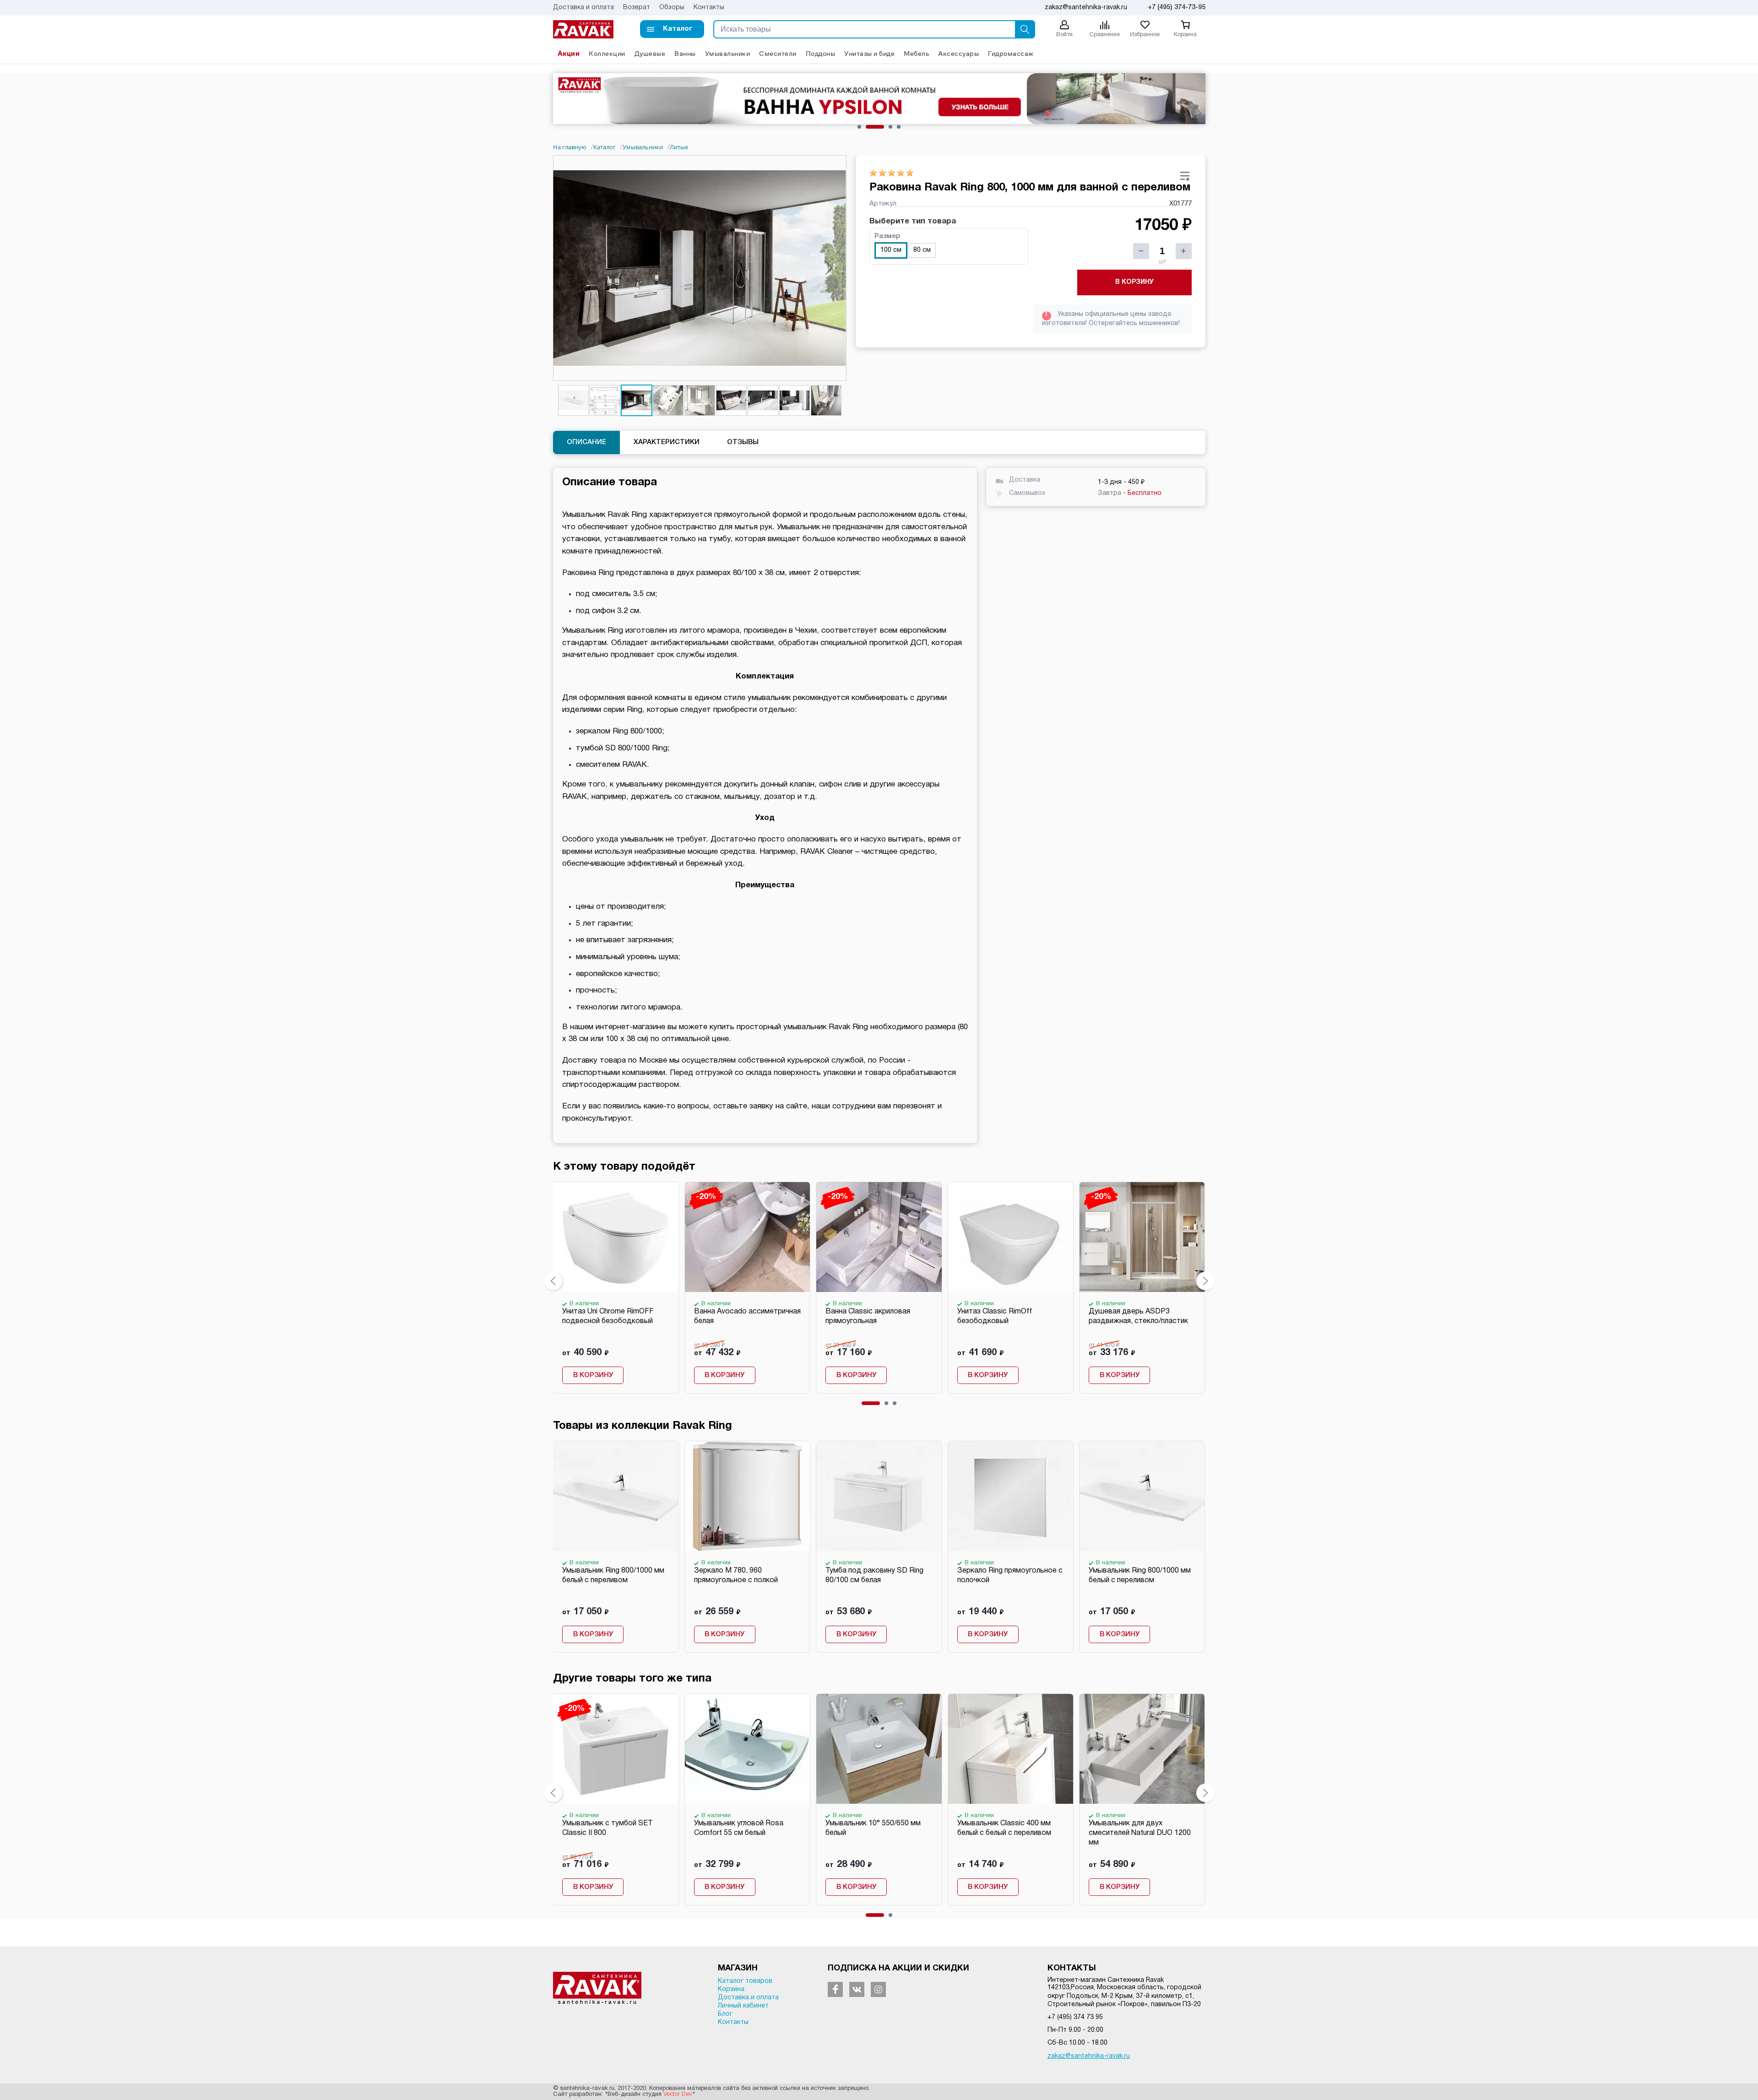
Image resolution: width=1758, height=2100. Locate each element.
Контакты (709, 8)
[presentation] (553, 1281)
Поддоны (821, 53)
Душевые (650, 53)
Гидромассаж (1011, 53)
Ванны (685, 53)
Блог (725, 2014)
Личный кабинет (743, 2006)
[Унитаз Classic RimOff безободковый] (1010, 1237)
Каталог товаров (745, 1981)
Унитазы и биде (869, 53)
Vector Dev (678, 2095)
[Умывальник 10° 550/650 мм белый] (879, 1749)
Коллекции (607, 53)
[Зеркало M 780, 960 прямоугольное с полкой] (747, 1496)
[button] (672, 29)
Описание (586, 442)
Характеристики (667, 442)
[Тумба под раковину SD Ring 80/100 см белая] (879, 1496)
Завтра (1130, 493)
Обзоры (672, 8)
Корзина (731, 1989)
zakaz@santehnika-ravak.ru (1089, 2056)
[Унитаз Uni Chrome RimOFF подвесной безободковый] (615, 1237)
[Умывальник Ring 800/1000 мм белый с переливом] (615, 1496)
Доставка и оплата (583, 8)
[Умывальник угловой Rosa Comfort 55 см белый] (747, 1749)
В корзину (1134, 282)
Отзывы (743, 442)
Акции (569, 53)
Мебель (916, 53)
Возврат (637, 8)
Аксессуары (958, 53)
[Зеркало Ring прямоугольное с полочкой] (1010, 1496)
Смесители (778, 53)
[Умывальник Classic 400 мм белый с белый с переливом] (1010, 1749)
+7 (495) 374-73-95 (1177, 8)
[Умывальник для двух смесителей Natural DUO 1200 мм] (1142, 1749)
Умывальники (728, 53)
